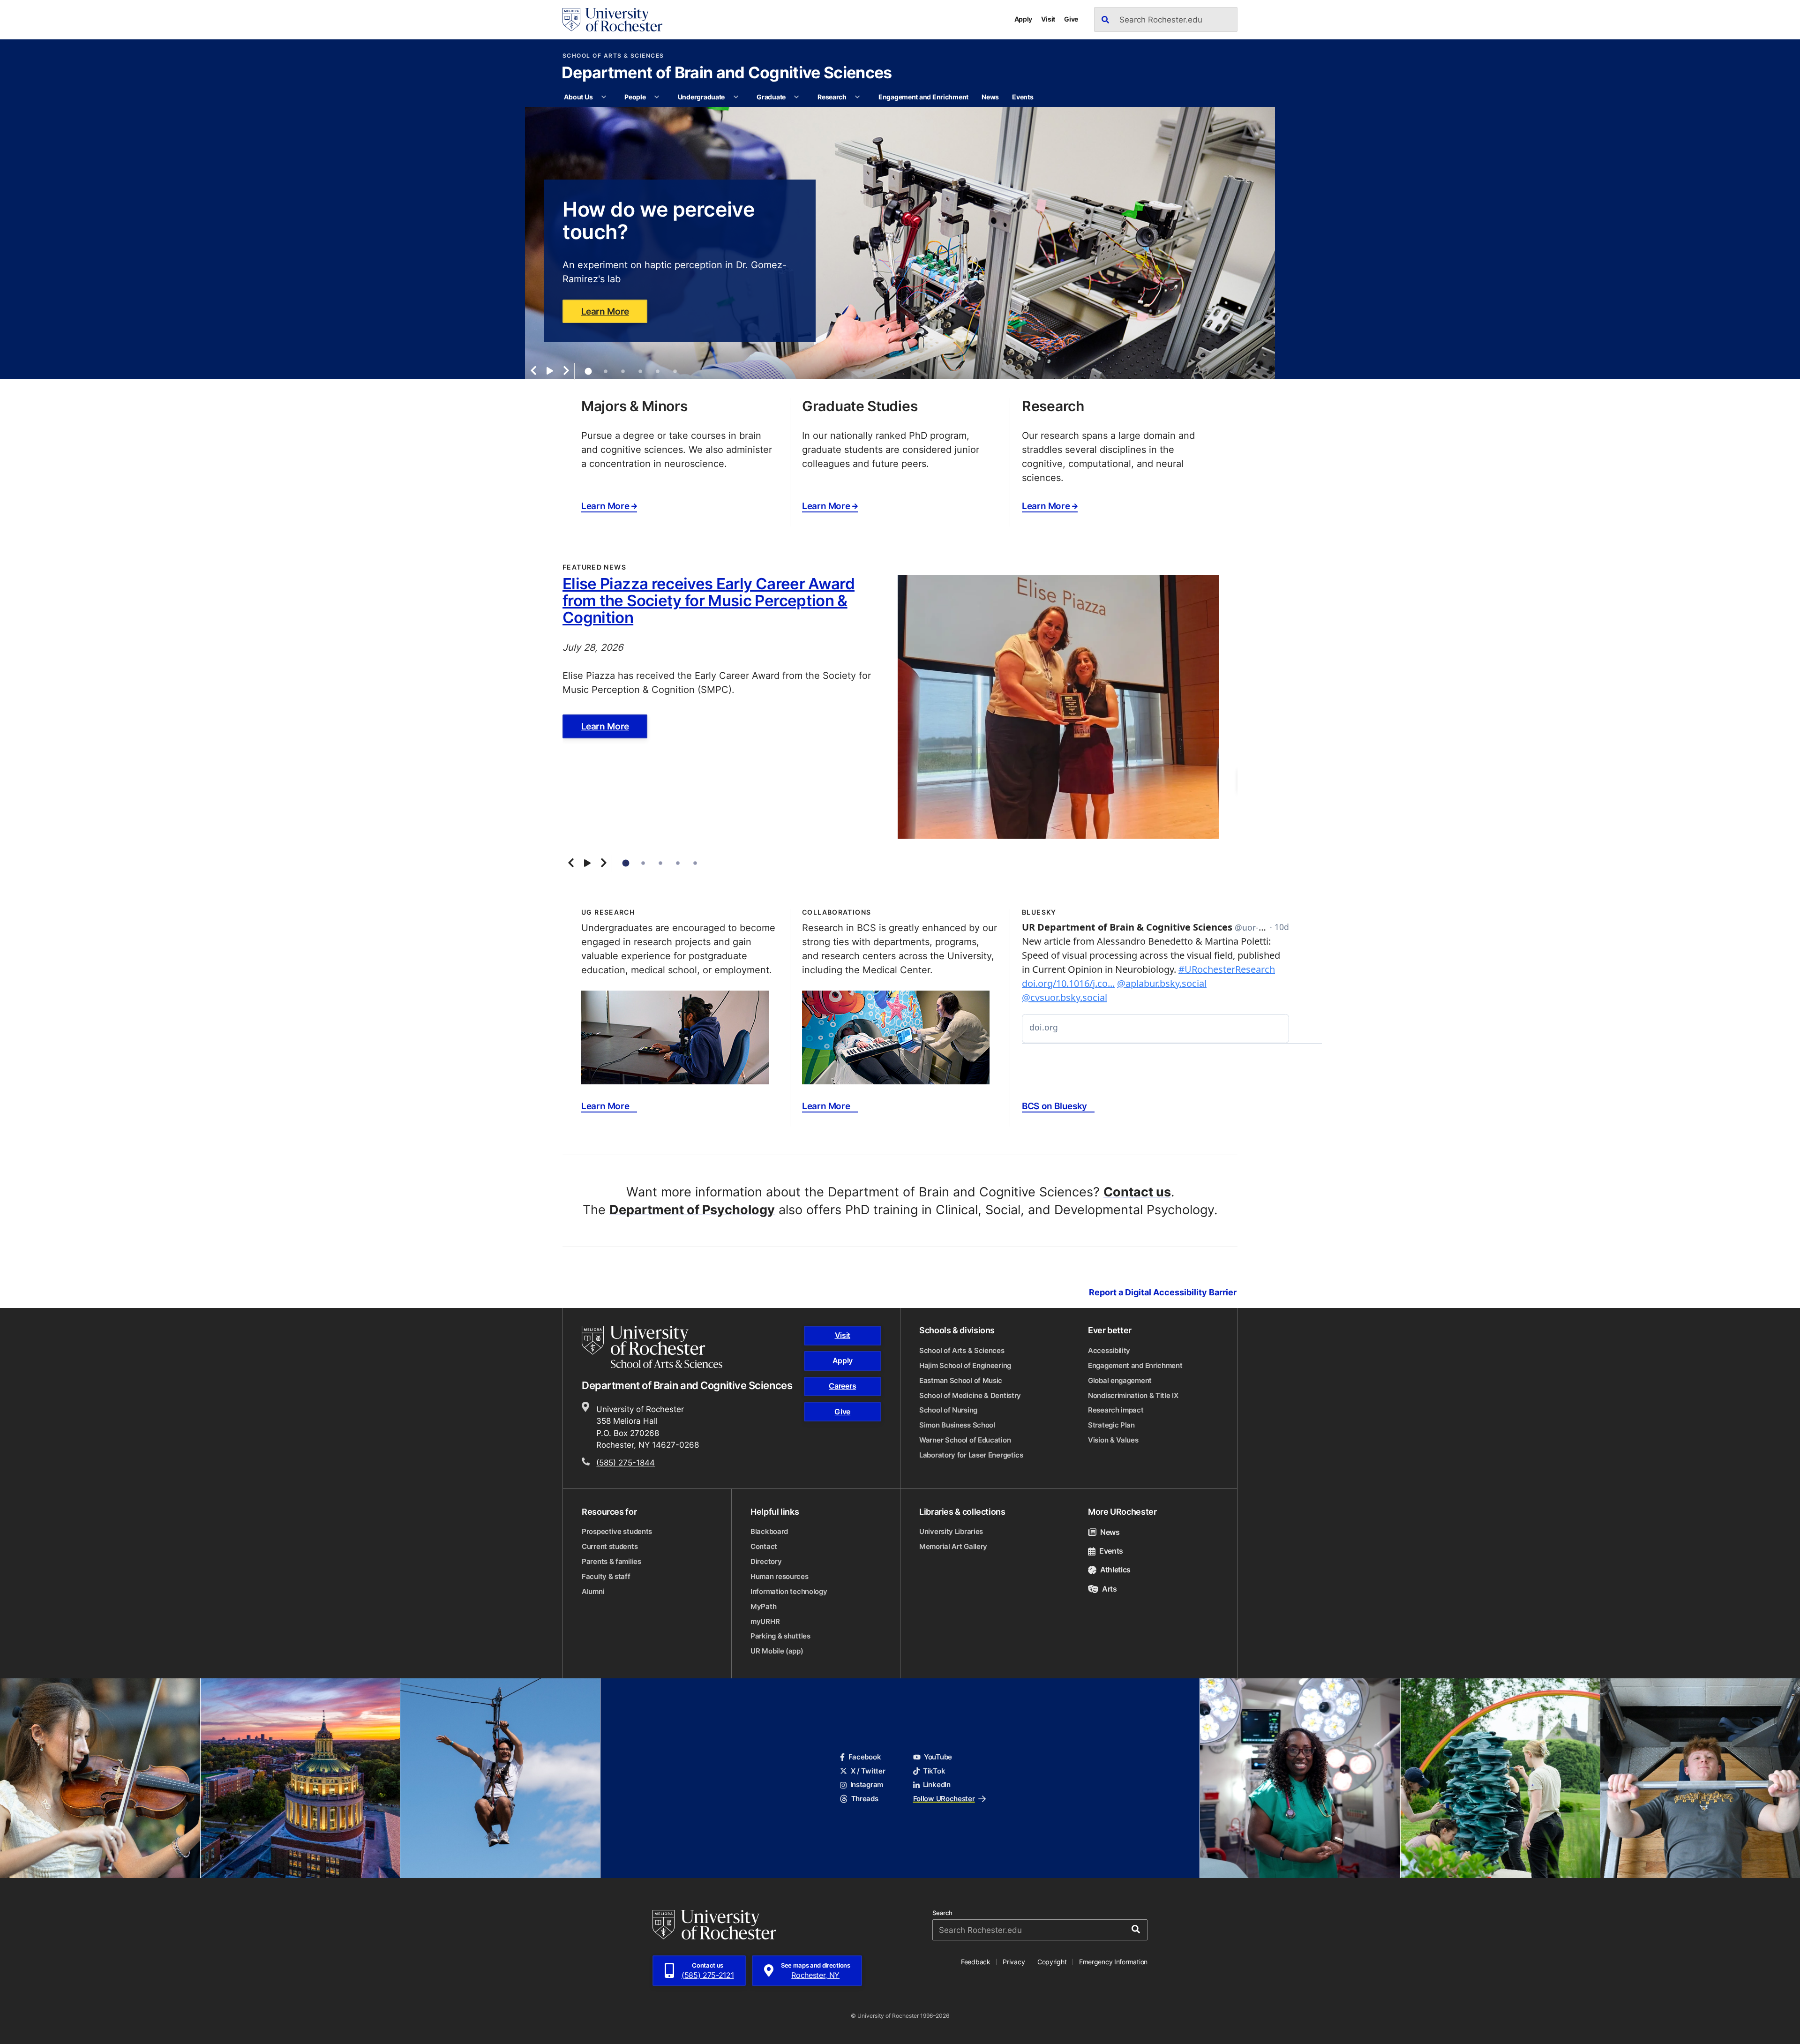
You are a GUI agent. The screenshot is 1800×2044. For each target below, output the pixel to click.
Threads (865, 1799)
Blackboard (769, 1531)
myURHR (765, 1621)
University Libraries (951, 1531)
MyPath (763, 1606)
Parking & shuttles (780, 1636)
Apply (1024, 19)
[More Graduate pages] (796, 97)
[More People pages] (657, 97)
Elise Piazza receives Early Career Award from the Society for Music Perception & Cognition (709, 600)
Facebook (865, 1757)
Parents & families (611, 1561)
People (635, 97)
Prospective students (617, 1531)
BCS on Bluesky (1054, 1106)
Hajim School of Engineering (965, 1365)
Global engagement (1120, 1380)
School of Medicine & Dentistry (970, 1395)
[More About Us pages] (604, 97)
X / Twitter (868, 1771)
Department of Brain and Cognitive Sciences (727, 74)
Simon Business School (957, 1425)
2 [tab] (606, 372)
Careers (842, 1386)
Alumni (593, 1591)
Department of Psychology (692, 1210)
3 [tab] (623, 372)
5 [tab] (658, 372)
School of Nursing (948, 1410)
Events (1023, 97)
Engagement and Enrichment (923, 97)
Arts (1110, 1589)
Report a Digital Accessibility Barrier (1163, 1292)
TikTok (934, 1771)
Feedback (976, 1962)
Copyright (1052, 1962)
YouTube (938, 1757)
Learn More (605, 311)
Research (832, 97)
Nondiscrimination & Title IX (1133, 1395)
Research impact (1116, 1410)
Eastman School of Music (961, 1380)
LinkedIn (937, 1785)
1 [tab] (588, 371)
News (990, 97)
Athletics (1115, 1570)
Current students (610, 1546)
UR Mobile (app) (777, 1651)
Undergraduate (701, 97)
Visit (1048, 19)
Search (942, 1913)
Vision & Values (1113, 1440)
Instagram (867, 1785)
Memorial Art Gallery (953, 1546)
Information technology (789, 1591)
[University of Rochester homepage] (612, 20)
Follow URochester (944, 1799)
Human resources (780, 1576)
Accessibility (1109, 1350)
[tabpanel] (900, 243)
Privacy (1014, 1962)
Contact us (1137, 1192)
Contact (764, 1546)
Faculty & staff (606, 1576)
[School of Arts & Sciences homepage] (653, 1347)
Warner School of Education (965, 1440)
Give (1071, 19)
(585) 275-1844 (626, 1462)
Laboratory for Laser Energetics (971, 1455)
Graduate (771, 97)
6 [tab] (675, 372)
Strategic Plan (1111, 1425)
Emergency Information (1113, 1962)
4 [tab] (640, 372)
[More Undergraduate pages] (736, 97)
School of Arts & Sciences (613, 56)
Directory (766, 1561)
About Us (578, 97)
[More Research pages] (857, 97)
